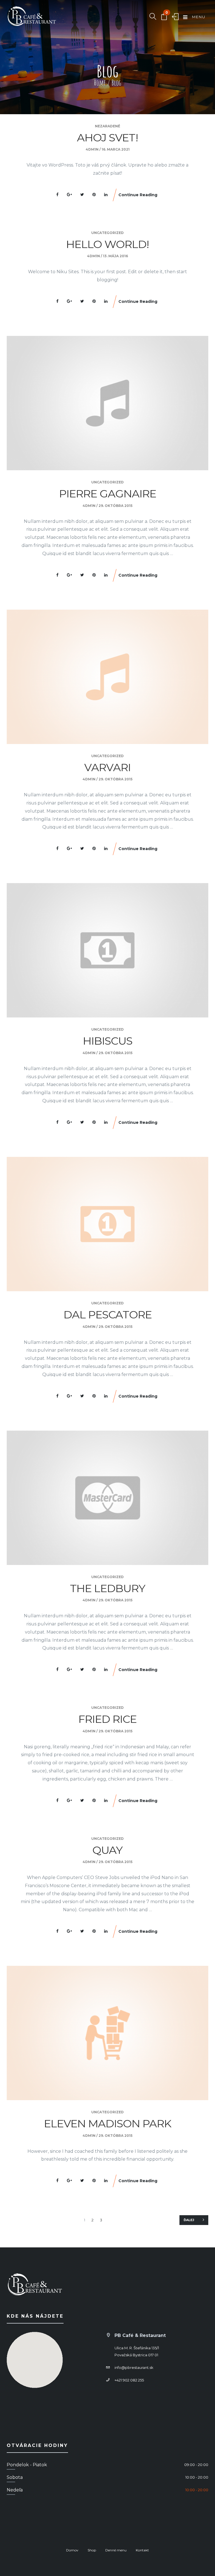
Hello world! (107, 244)
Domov (72, 2550)
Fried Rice (107, 1719)
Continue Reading (138, 195)
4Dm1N (92, 149)
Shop (92, 2550)
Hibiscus (108, 1041)
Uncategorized (107, 233)
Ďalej (189, 2220)
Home (100, 83)
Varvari (107, 767)
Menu (198, 17)
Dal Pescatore (108, 1315)
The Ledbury (108, 1588)
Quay (107, 1850)
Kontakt (142, 2550)
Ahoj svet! (107, 138)
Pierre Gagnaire (108, 494)
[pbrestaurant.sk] (32, 17)
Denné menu (116, 2550)
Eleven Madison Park (108, 2124)
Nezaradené (107, 126)
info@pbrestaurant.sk (134, 2367)
